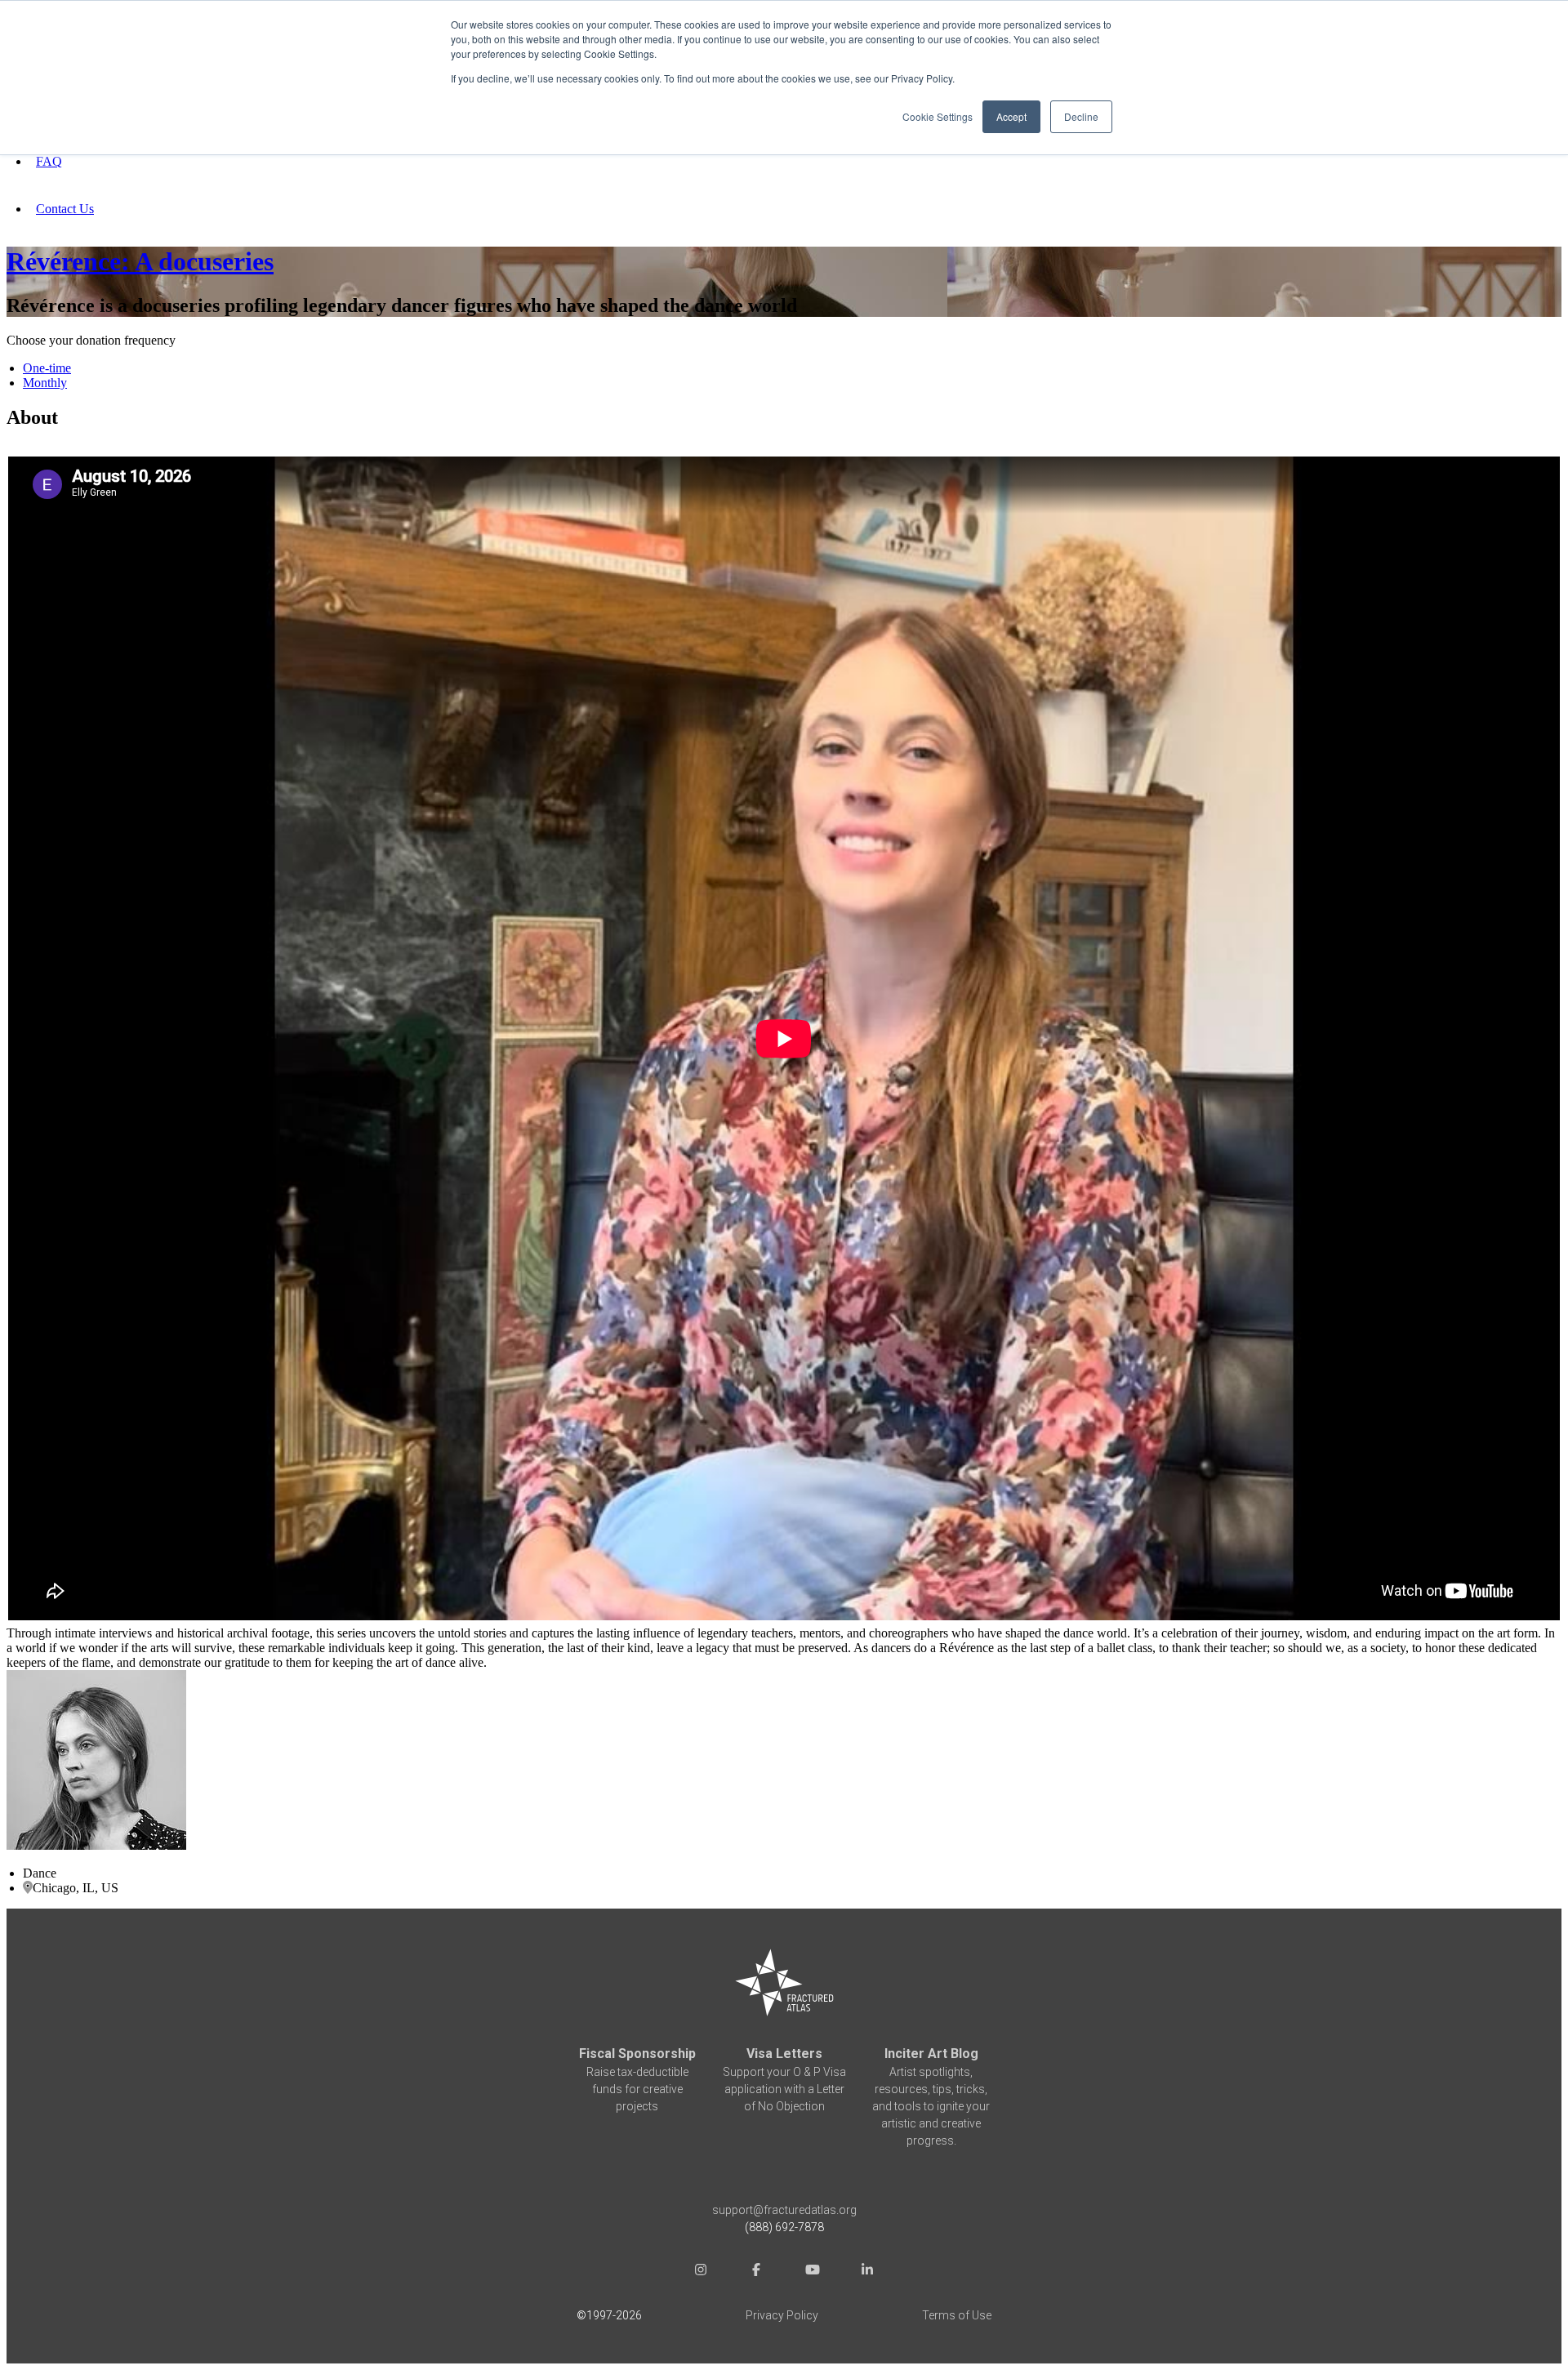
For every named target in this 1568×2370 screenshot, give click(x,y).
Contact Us (65, 209)
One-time (47, 368)
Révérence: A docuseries (140, 261)
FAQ (49, 161)
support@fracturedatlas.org (784, 2210)
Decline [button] (1081, 116)
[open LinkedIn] (867, 2272)
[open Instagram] (701, 2272)
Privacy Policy (782, 2315)
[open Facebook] (756, 2272)
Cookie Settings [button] (938, 116)
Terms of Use (957, 2315)
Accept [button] (1011, 116)
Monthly (45, 383)
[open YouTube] (812, 2272)
